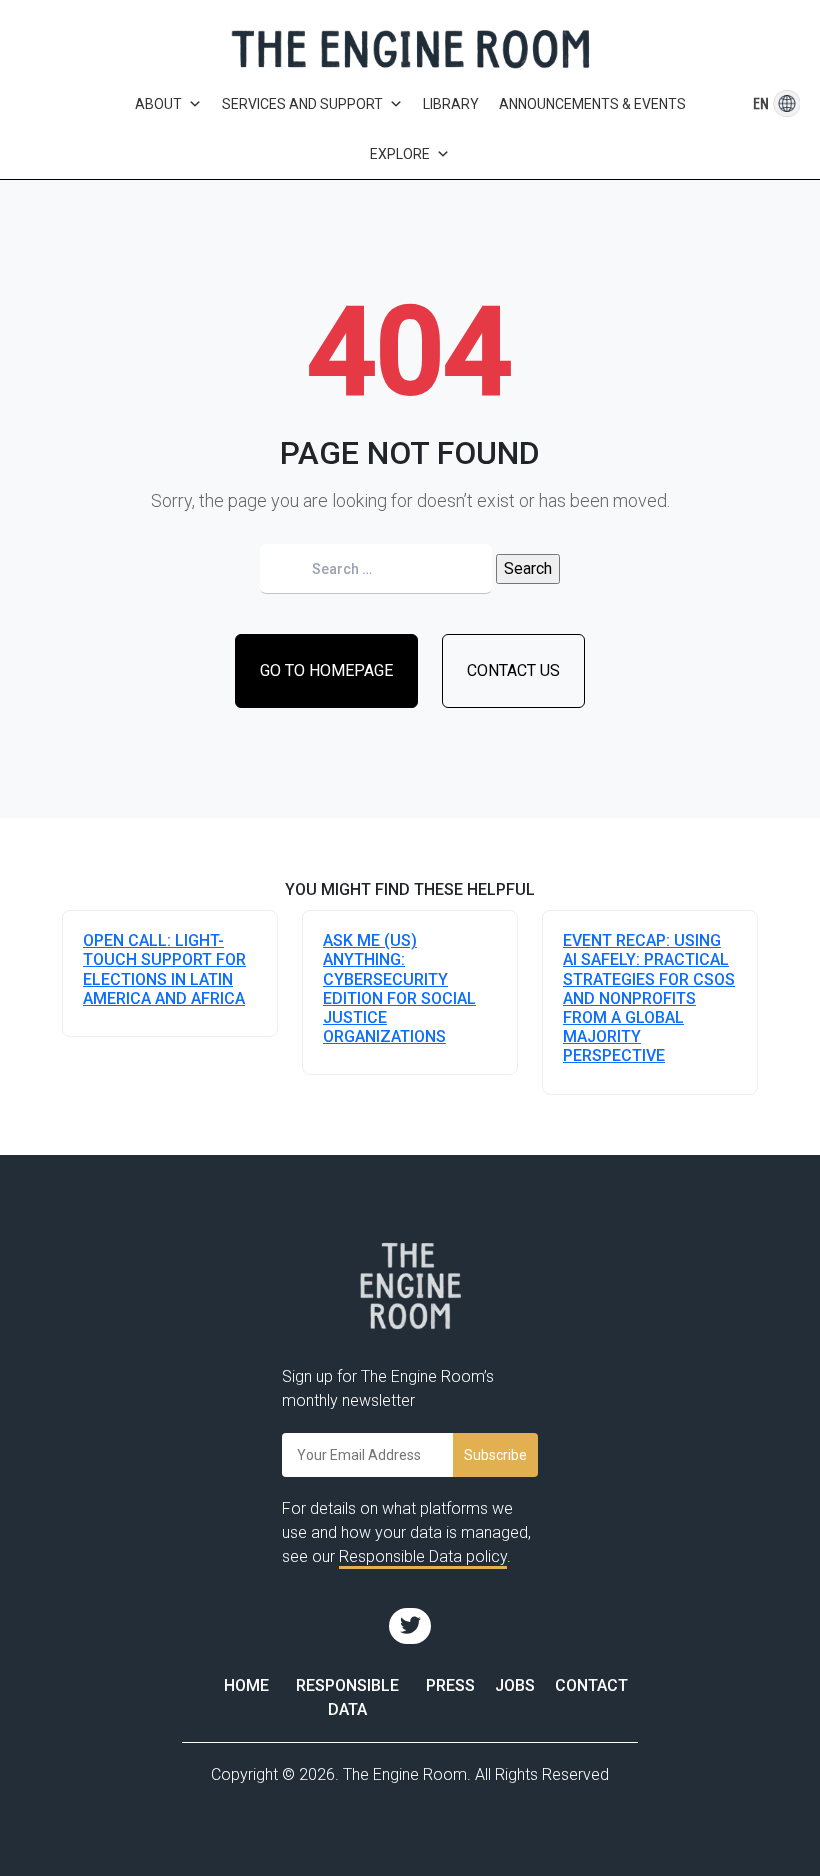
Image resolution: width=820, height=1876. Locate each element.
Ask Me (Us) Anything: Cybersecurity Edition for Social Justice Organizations (399, 988)
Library (451, 104)
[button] (761, 103)
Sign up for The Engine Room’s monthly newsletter (388, 1388)
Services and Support (302, 104)
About (158, 104)
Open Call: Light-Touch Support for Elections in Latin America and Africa (164, 969)
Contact (591, 1685)
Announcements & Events (592, 104)
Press (450, 1685)
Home (246, 1685)
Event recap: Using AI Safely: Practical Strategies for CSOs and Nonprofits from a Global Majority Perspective (649, 998)
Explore (400, 154)
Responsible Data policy (423, 1556)
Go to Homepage (326, 670)
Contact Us (513, 670)
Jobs (515, 1685)
